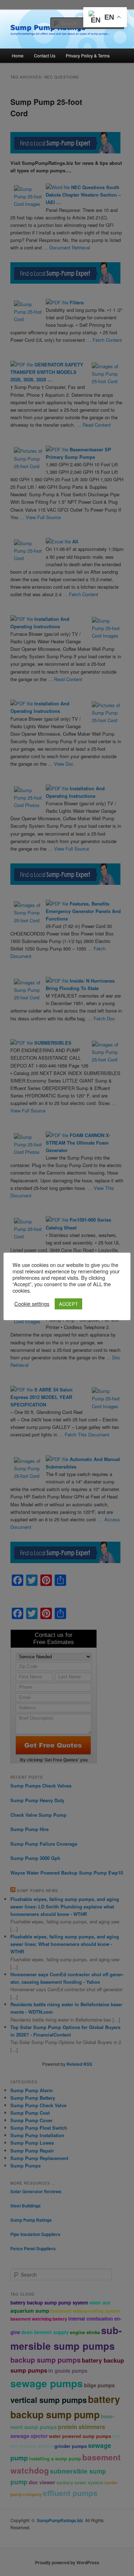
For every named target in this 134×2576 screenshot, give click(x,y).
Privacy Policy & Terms (88, 55)
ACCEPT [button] (68, 1304)
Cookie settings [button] (32, 1304)
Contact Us (45, 55)
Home (18, 55)
